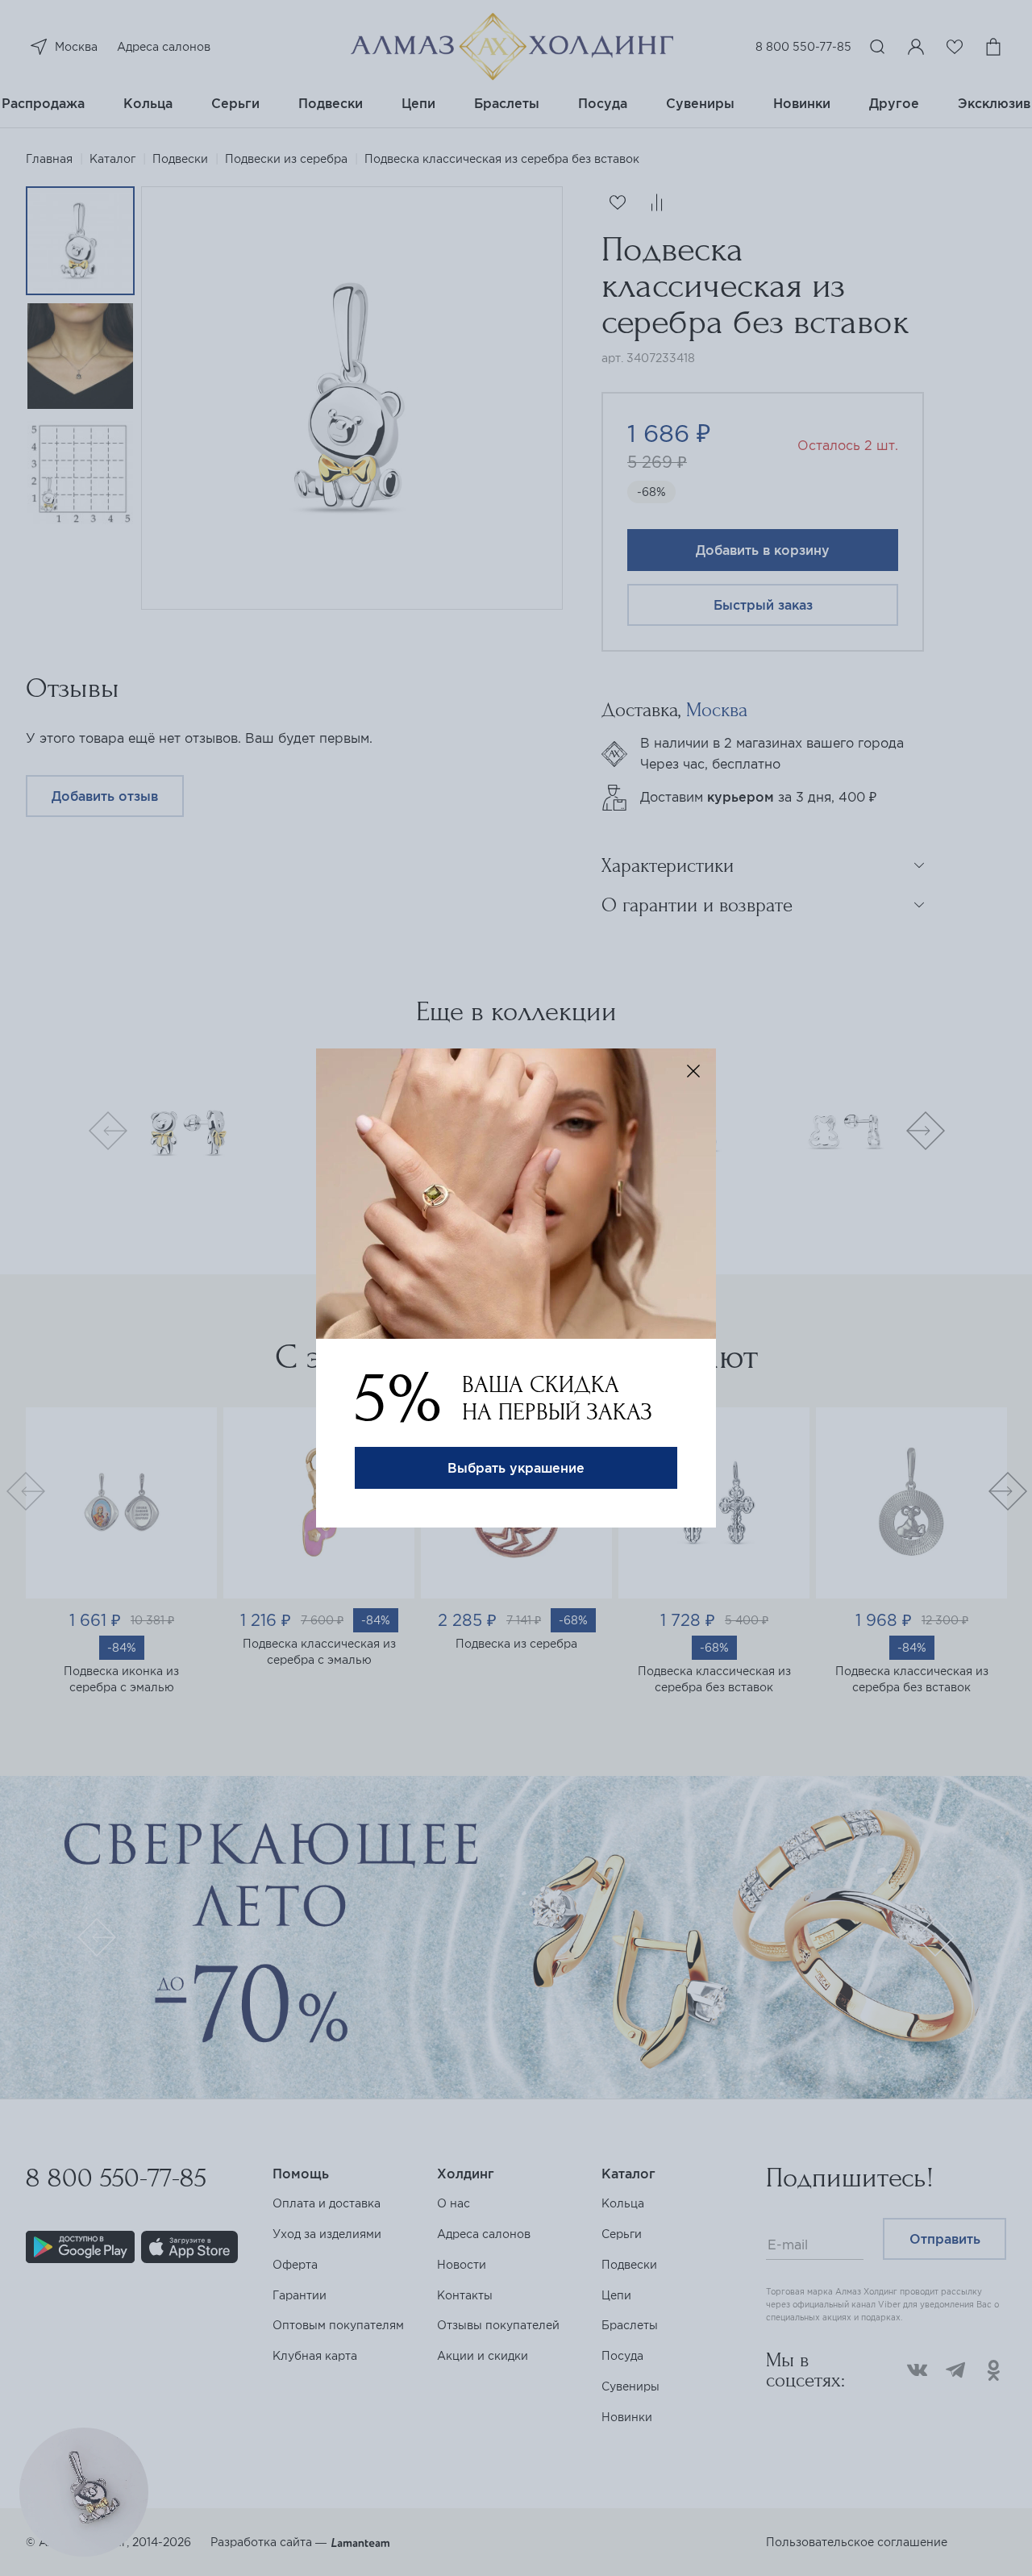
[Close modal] (693, 1071)
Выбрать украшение (516, 1468)
